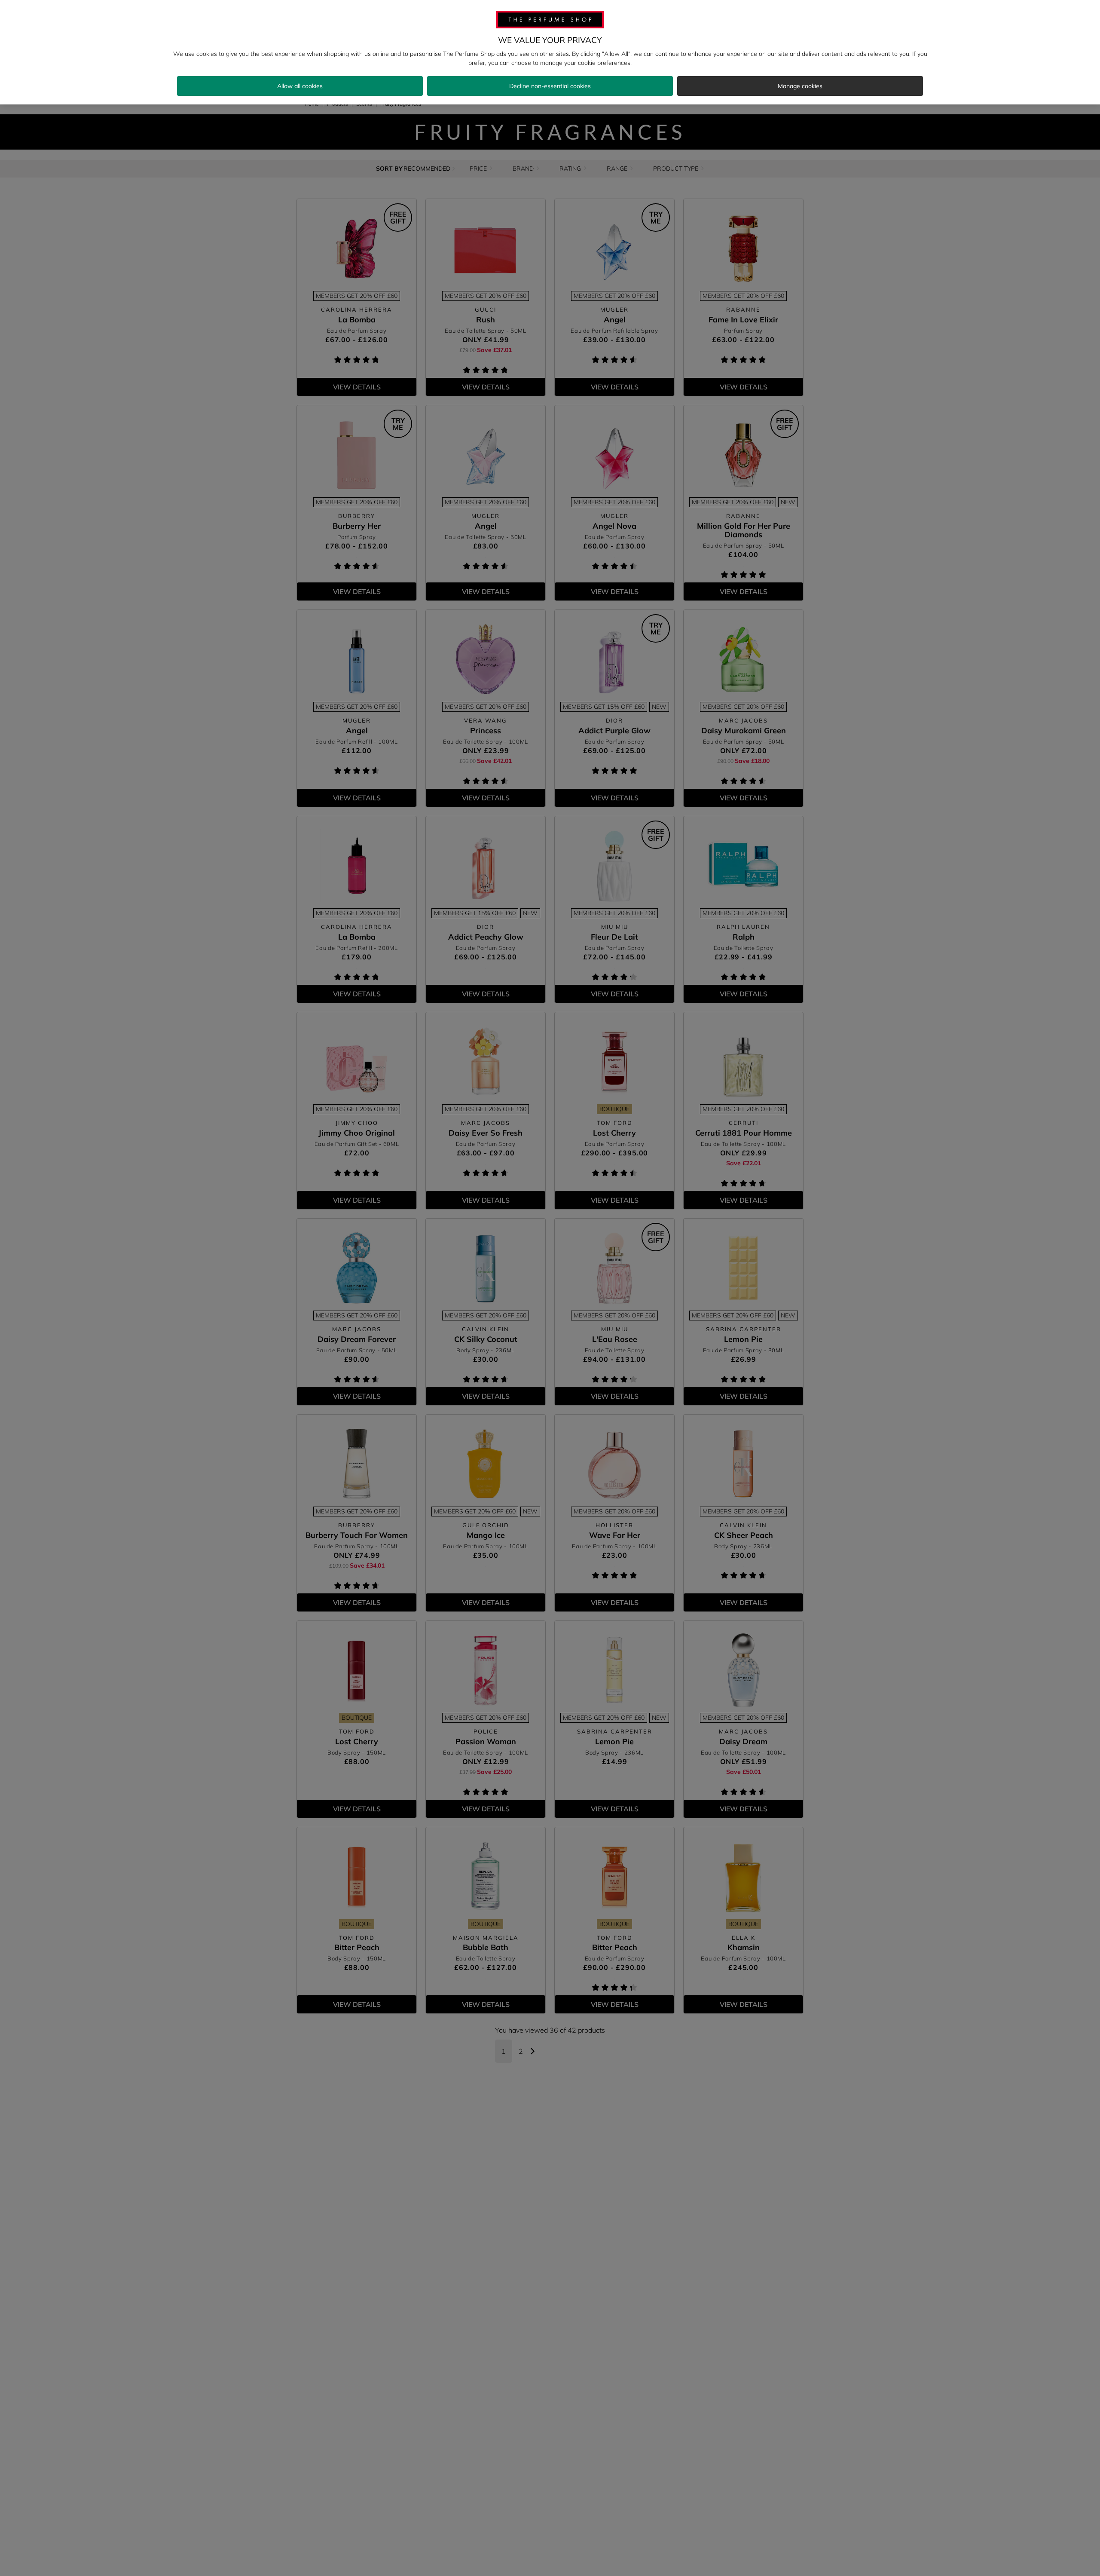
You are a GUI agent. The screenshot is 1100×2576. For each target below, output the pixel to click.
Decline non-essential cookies (550, 86)
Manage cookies (800, 86)
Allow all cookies (300, 86)
